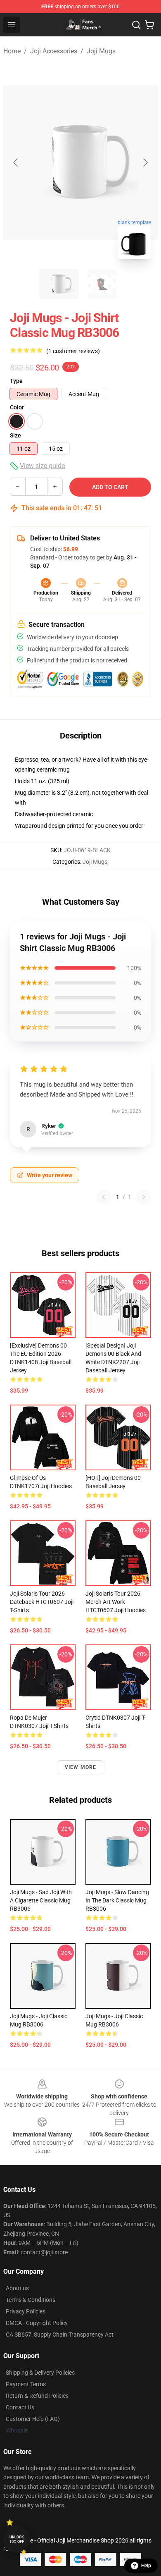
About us (17, 2288)
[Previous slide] (16, 162)
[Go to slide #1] (59, 284)
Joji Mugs (101, 51)
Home (12, 51)
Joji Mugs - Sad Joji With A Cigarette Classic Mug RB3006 (41, 1900)
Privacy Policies (26, 2311)
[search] (136, 25)
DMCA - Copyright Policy (37, 2323)
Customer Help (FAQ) (33, 2419)
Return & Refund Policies (37, 2396)
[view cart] (149, 25)
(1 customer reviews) (73, 351)
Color (17, 407)
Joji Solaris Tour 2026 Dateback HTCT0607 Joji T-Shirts (42, 1602)
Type (16, 381)
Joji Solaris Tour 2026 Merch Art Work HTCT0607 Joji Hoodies (116, 1602)
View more (81, 1767)
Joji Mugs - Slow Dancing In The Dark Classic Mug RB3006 (117, 1900)
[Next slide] (145, 162)
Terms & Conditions (31, 2300)
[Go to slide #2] (102, 284)
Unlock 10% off (17, 2539)
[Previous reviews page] (104, 1197)
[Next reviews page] (144, 1197)
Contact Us (20, 2407)
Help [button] (146, 2566)
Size (15, 435)
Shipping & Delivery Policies (40, 2373)
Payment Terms (26, 2384)
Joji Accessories (54, 51)
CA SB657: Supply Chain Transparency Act (60, 2335)
